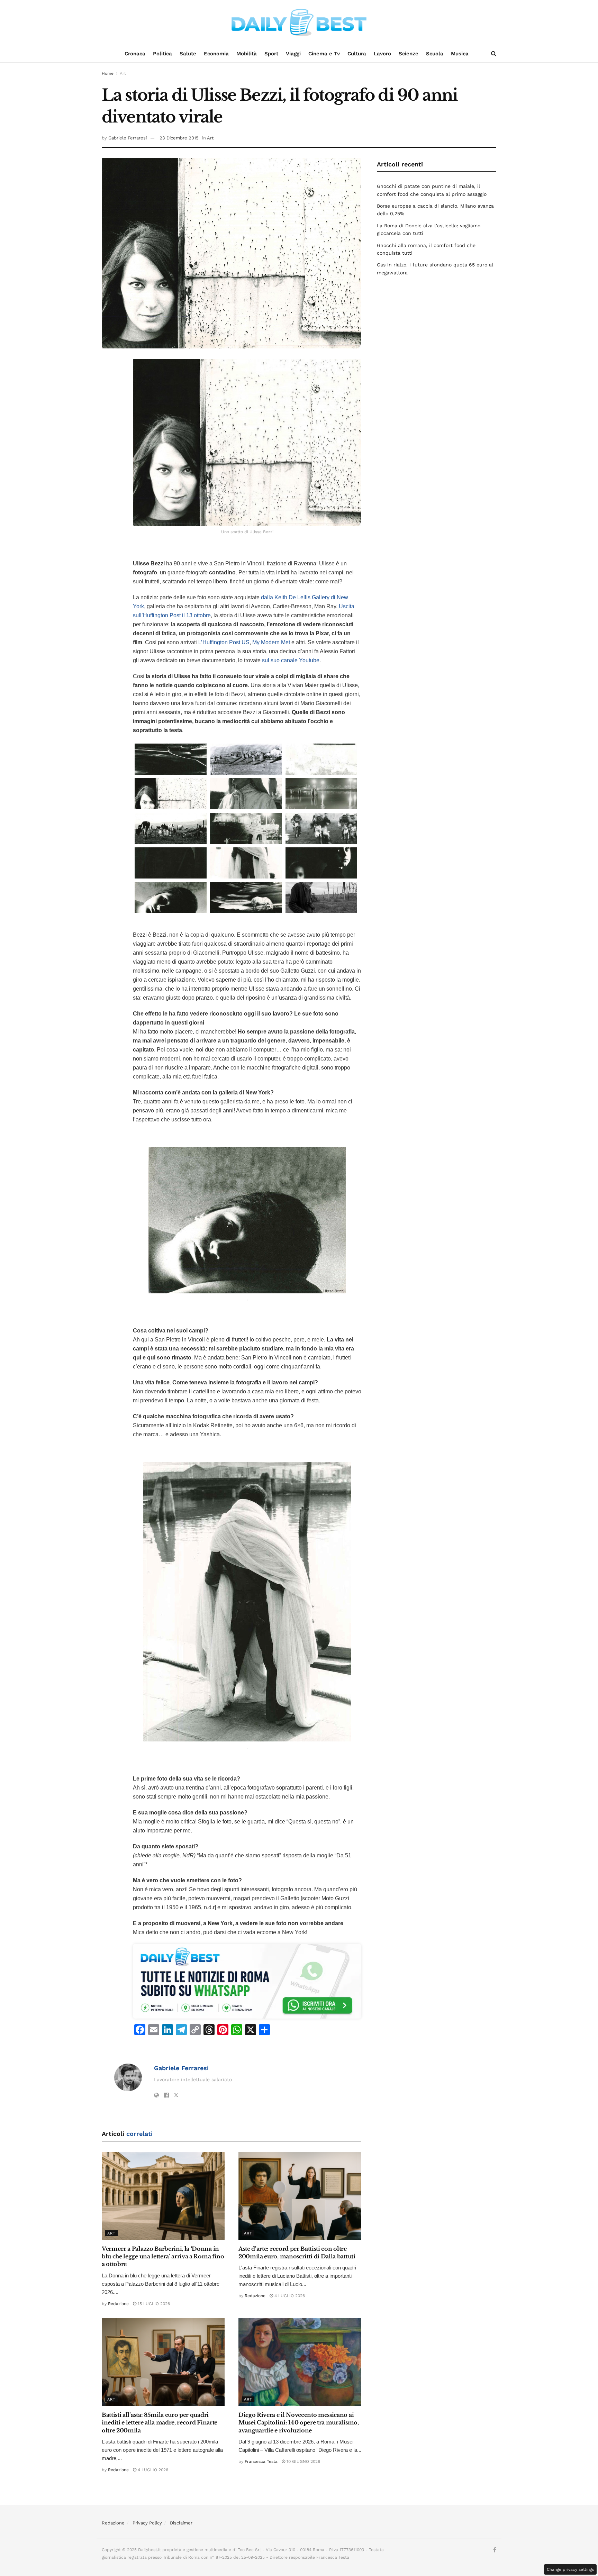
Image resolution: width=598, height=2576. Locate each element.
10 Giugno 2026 (303, 2461)
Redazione (118, 2304)
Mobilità (247, 54)
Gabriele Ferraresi (128, 138)
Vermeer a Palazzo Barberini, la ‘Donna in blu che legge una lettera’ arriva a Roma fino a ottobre (163, 2256)
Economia (216, 54)
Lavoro (382, 54)
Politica (162, 54)
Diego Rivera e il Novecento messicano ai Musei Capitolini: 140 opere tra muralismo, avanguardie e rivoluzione (299, 2423)
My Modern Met (271, 642)
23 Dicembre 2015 (179, 138)
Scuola (435, 54)
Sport (271, 54)
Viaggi (293, 54)
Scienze (409, 54)
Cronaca (135, 54)
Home (108, 73)
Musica (460, 54)
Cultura (357, 54)
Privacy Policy (147, 2523)
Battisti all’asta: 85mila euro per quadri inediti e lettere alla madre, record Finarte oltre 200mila (160, 2423)
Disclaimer (181, 2523)
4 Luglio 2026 (289, 2296)
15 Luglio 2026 (153, 2304)
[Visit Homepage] (299, 22)
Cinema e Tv (324, 54)
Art (123, 73)
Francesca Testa (261, 2461)
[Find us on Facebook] (495, 2550)
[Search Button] (494, 54)
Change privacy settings (570, 2569)
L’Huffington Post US (224, 642)
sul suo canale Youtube (291, 660)
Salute (188, 54)
